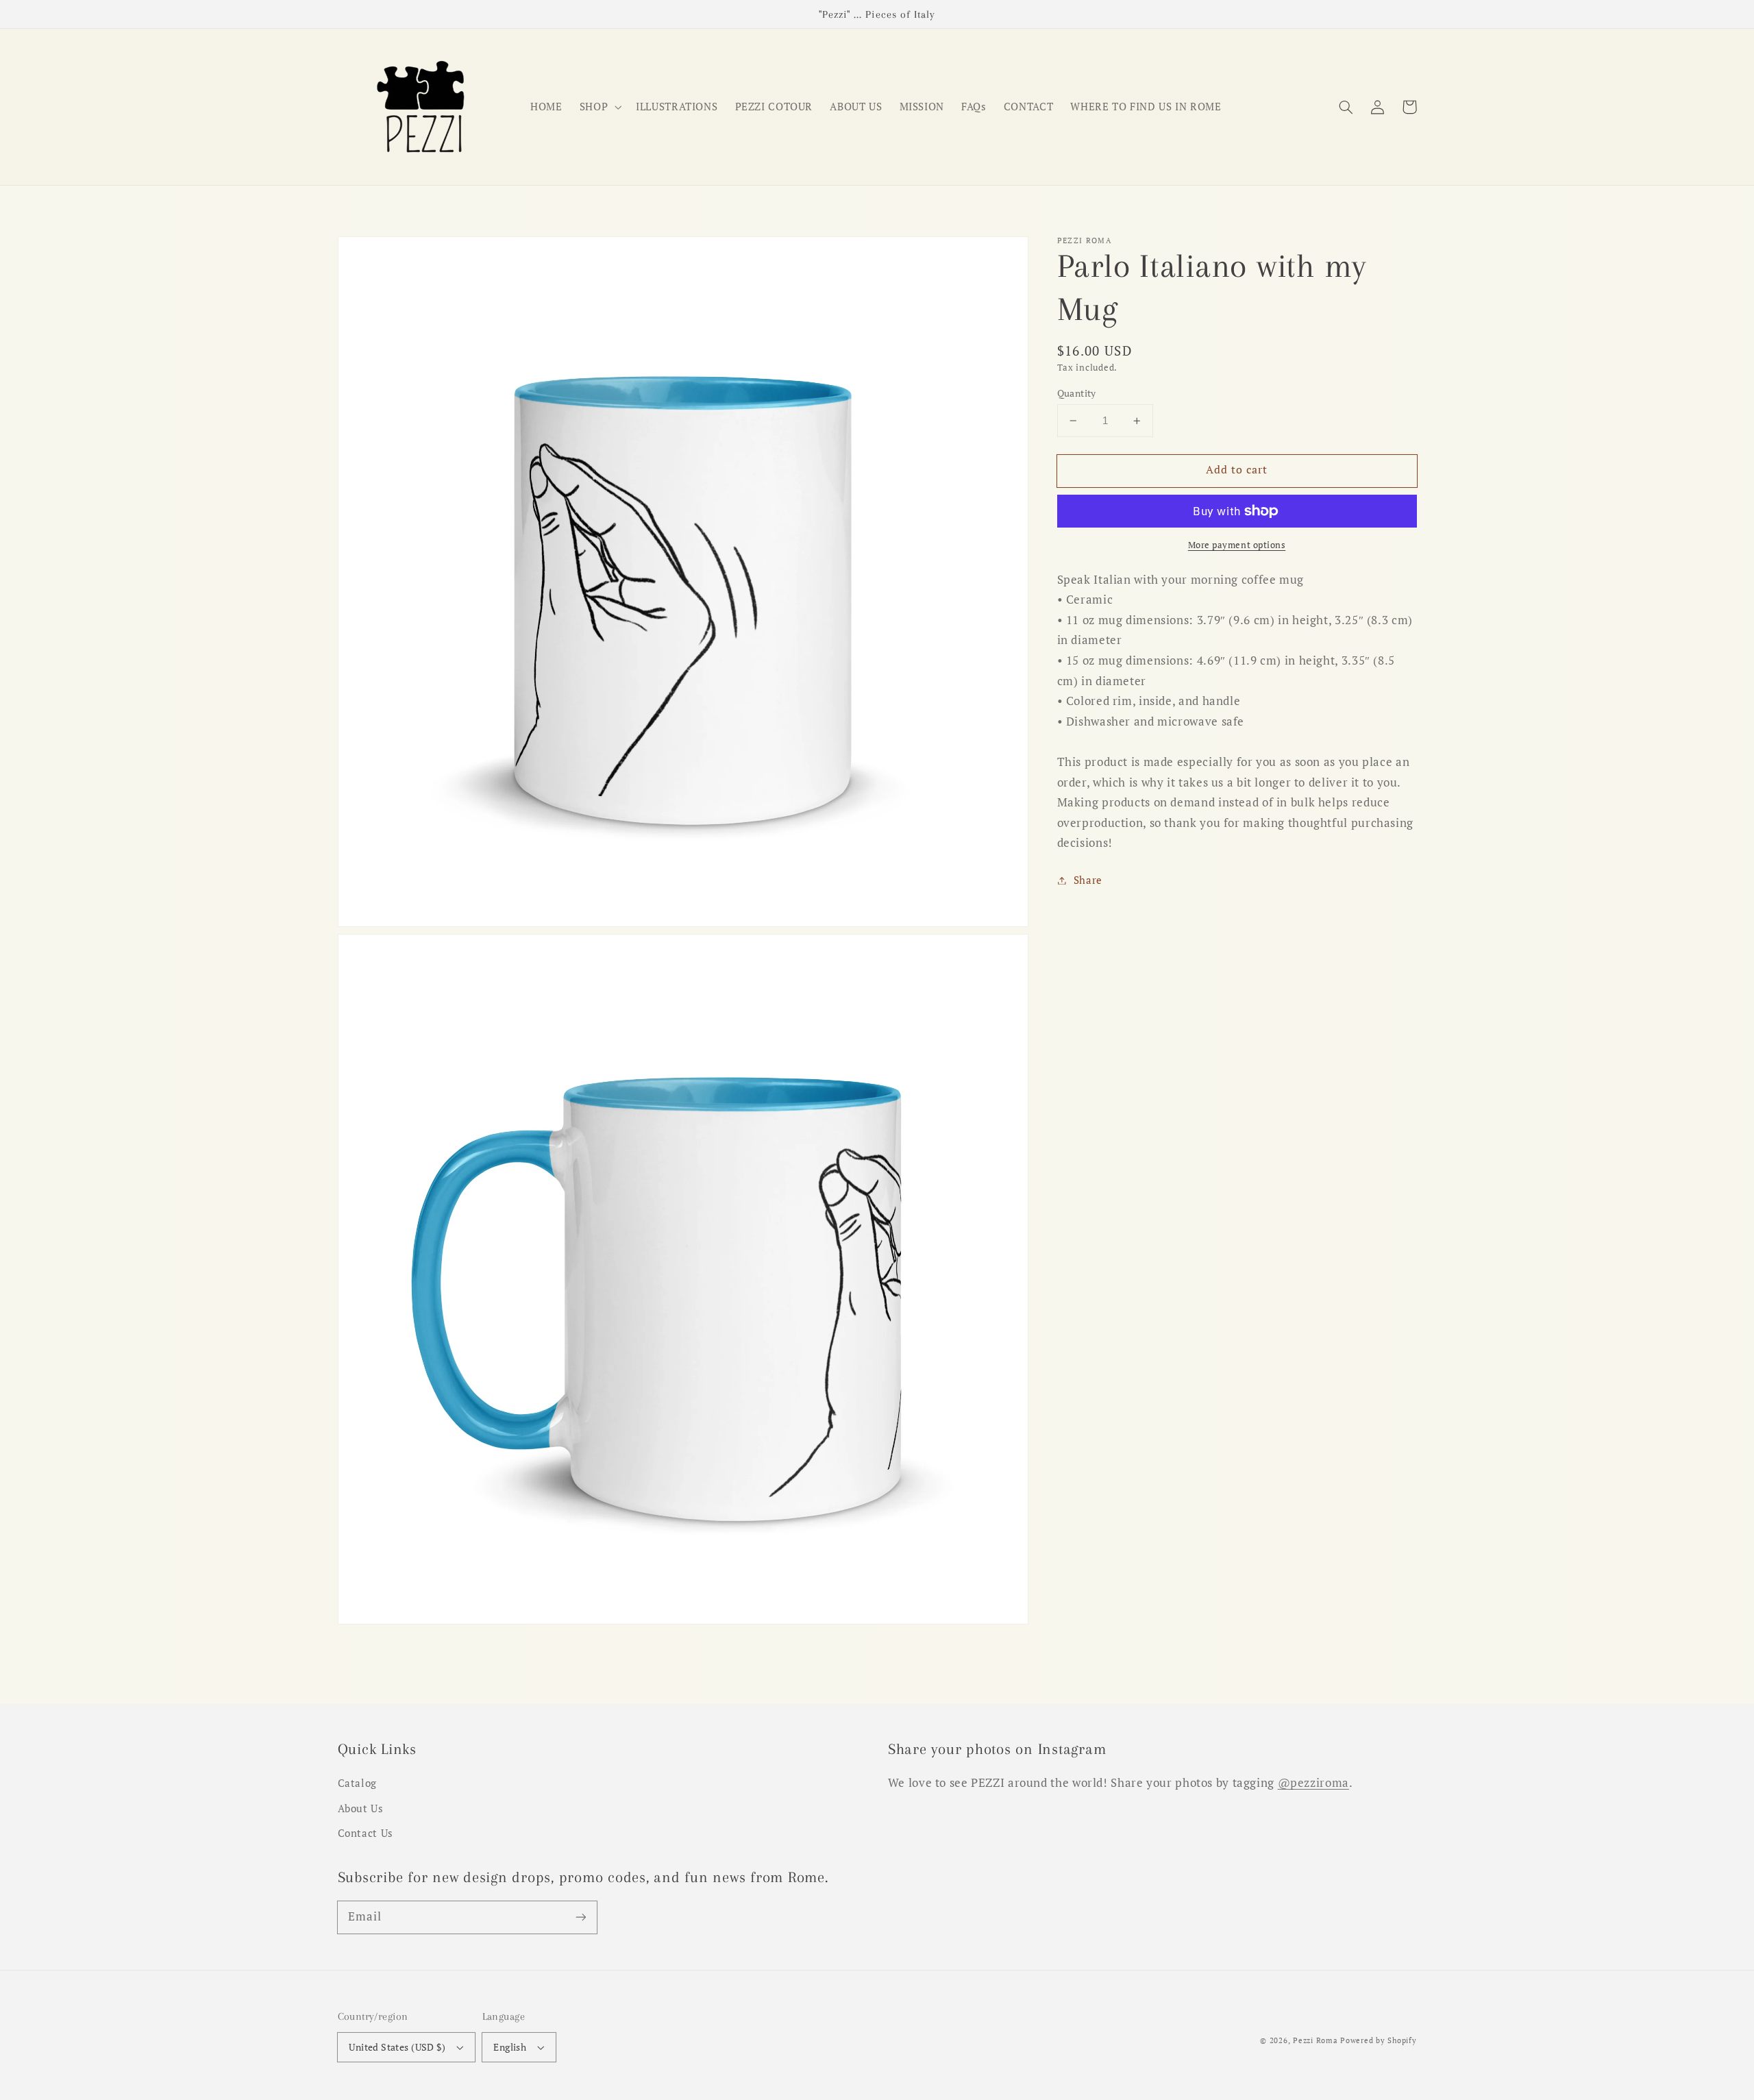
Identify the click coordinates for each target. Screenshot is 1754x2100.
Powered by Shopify (1378, 2040)
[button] (1346, 107)
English (510, 2047)
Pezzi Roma (1315, 2040)
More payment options (1237, 545)
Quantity (1077, 393)
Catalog (357, 1783)
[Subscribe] (580, 1917)
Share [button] (1088, 880)
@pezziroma (1313, 1783)
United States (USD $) (397, 2047)
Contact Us (366, 1833)
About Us (361, 1808)
